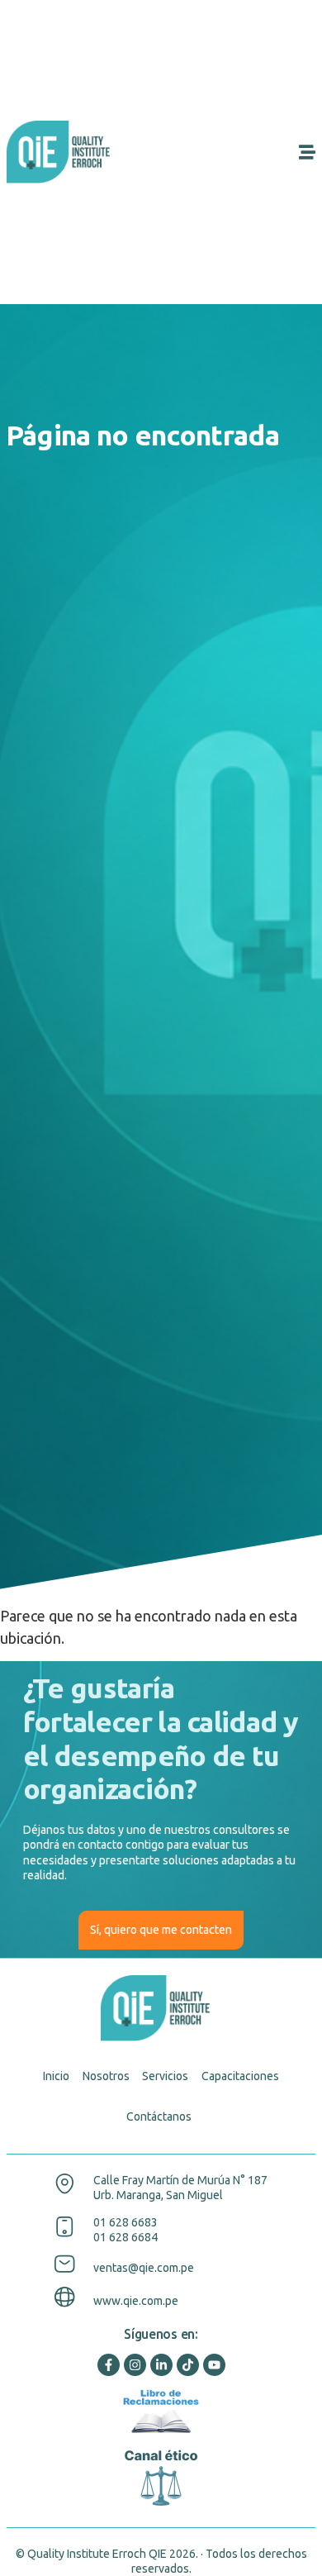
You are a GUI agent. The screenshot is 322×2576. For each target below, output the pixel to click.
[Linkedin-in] (161, 2365)
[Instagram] (135, 2365)
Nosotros (106, 2076)
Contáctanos (159, 2117)
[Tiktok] (188, 2365)
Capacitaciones (240, 2076)
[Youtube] (214, 2365)
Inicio (56, 2076)
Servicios (165, 2076)
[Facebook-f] (109, 2365)
